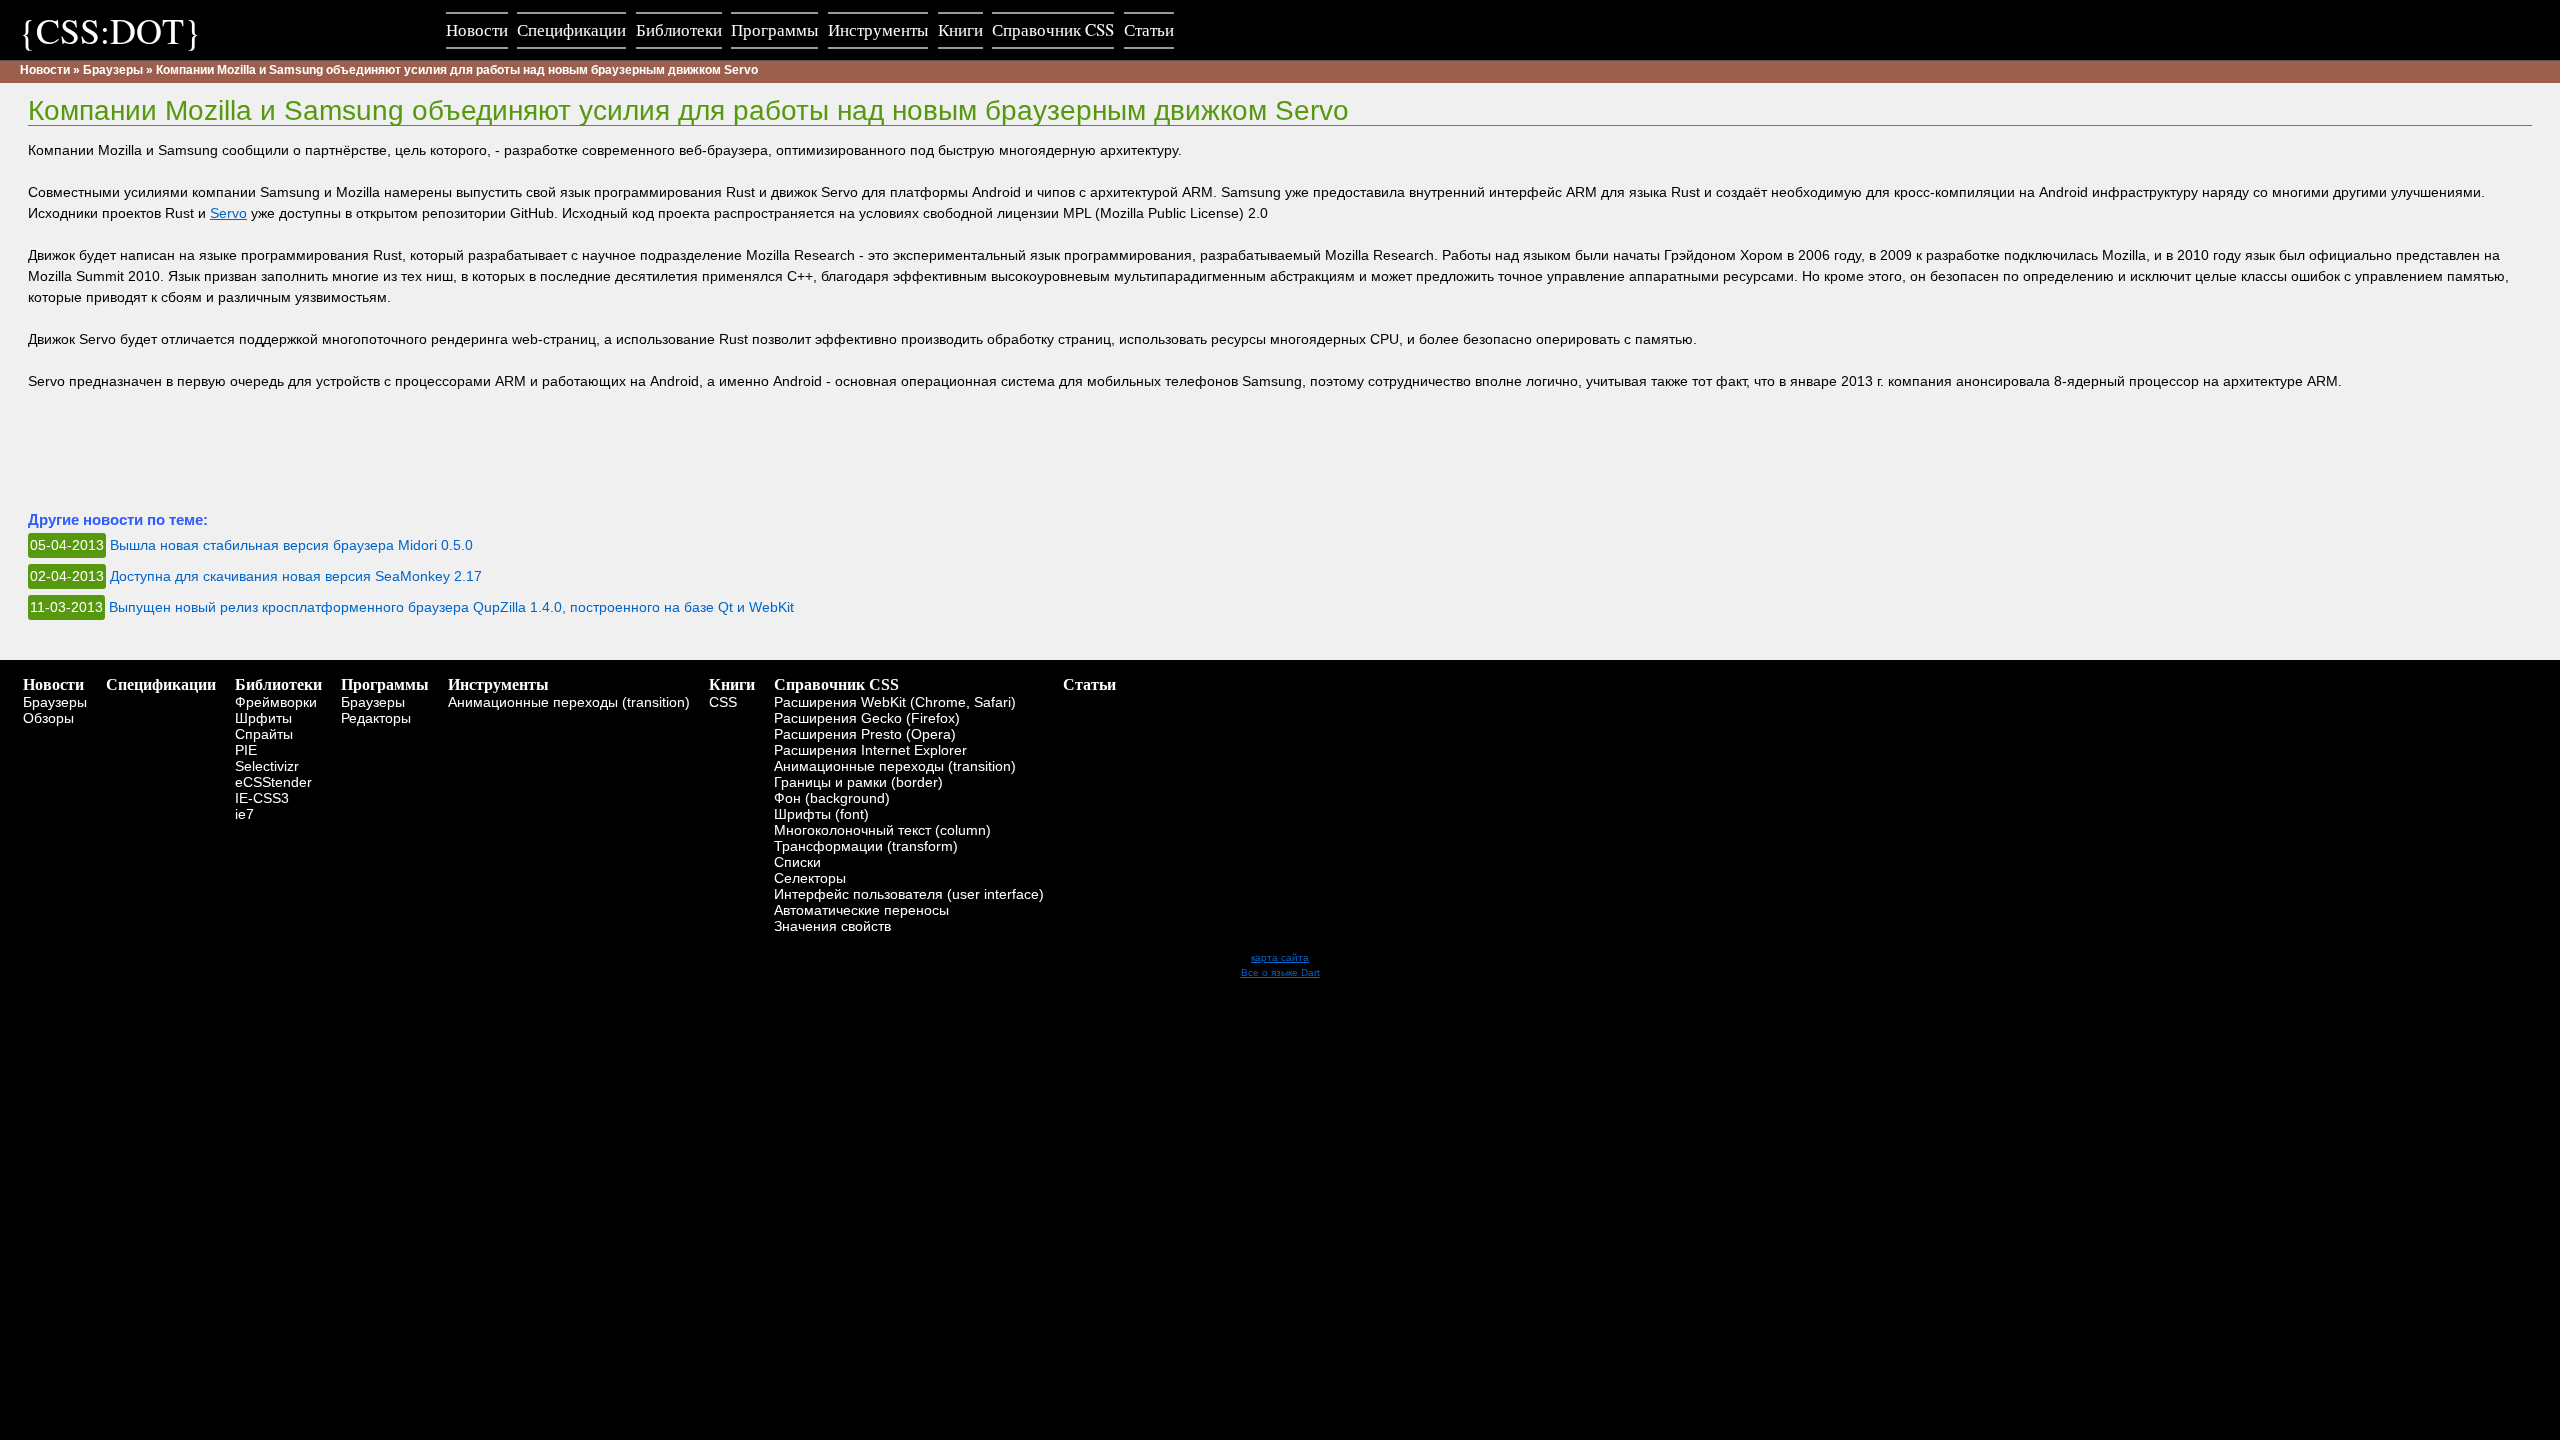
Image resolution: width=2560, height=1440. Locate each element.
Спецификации (161, 684)
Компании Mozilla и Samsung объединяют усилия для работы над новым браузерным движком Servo (457, 70)
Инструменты (498, 684)
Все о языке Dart (1280, 972)
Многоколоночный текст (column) (882, 830)
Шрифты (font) (821, 814)
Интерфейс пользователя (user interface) (909, 894)
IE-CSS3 (262, 798)
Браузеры (113, 70)
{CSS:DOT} (110, 30)
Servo (228, 213)
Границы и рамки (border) (858, 782)
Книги (732, 684)
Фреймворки (276, 702)
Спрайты (264, 734)
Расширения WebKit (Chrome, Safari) (895, 702)
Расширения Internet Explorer (870, 750)
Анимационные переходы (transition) (569, 702)
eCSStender (273, 782)
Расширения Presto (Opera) (865, 734)
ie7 (244, 814)
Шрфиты (263, 718)
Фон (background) (832, 798)
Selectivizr (267, 766)
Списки (797, 862)
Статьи (1089, 684)
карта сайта (1280, 957)
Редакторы (376, 718)
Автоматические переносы (861, 910)
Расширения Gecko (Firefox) (867, 718)
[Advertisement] (392, 458)
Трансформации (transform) (866, 846)
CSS (723, 702)
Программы (385, 684)
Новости (45, 70)
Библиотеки (278, 684)
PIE (246, 750)
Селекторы (810, 878)
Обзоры (48, 718)
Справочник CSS (836, 684)
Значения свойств (832, 926)
